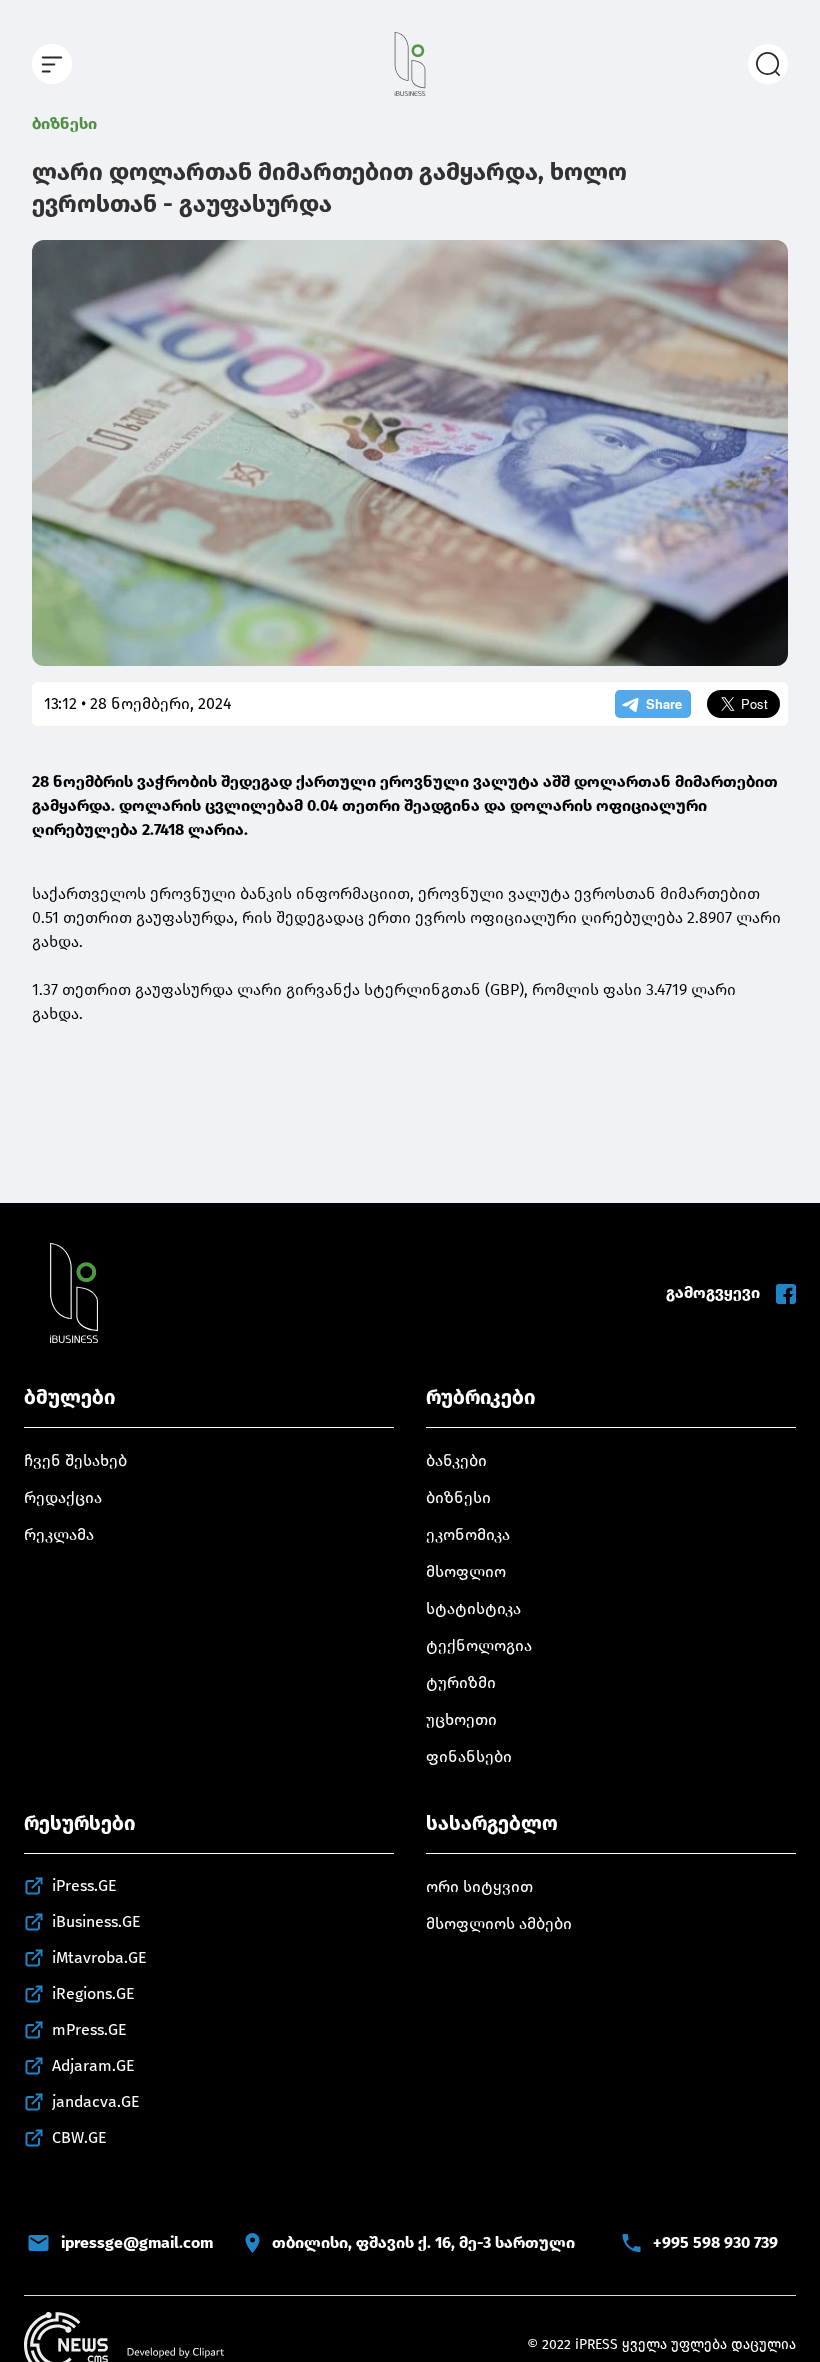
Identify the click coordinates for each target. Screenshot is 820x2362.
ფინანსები (469, 1756)
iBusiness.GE (96, 1921)
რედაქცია (63, 1497)
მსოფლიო (466, 1571)
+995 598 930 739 (715, 2242)
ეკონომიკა (468, 1534)
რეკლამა (59, 1534)
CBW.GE (79, 2137)
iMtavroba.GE (99, 1957)
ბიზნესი (64, 123)
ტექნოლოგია (479, 1645)
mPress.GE (89, 2029)
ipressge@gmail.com (137, 2242)
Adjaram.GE (93, 2065)
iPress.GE (84, 1885)
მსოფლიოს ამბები (499, 1923)
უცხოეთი (461, 1719)
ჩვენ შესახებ (75, 1460)
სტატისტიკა (473, 1608)
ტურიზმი (461, 1682)
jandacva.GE (96, 2101)
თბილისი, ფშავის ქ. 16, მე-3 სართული (423, 2242)
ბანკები (456, 1460)
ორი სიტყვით (479, 1886)
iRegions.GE (93, 1993)
